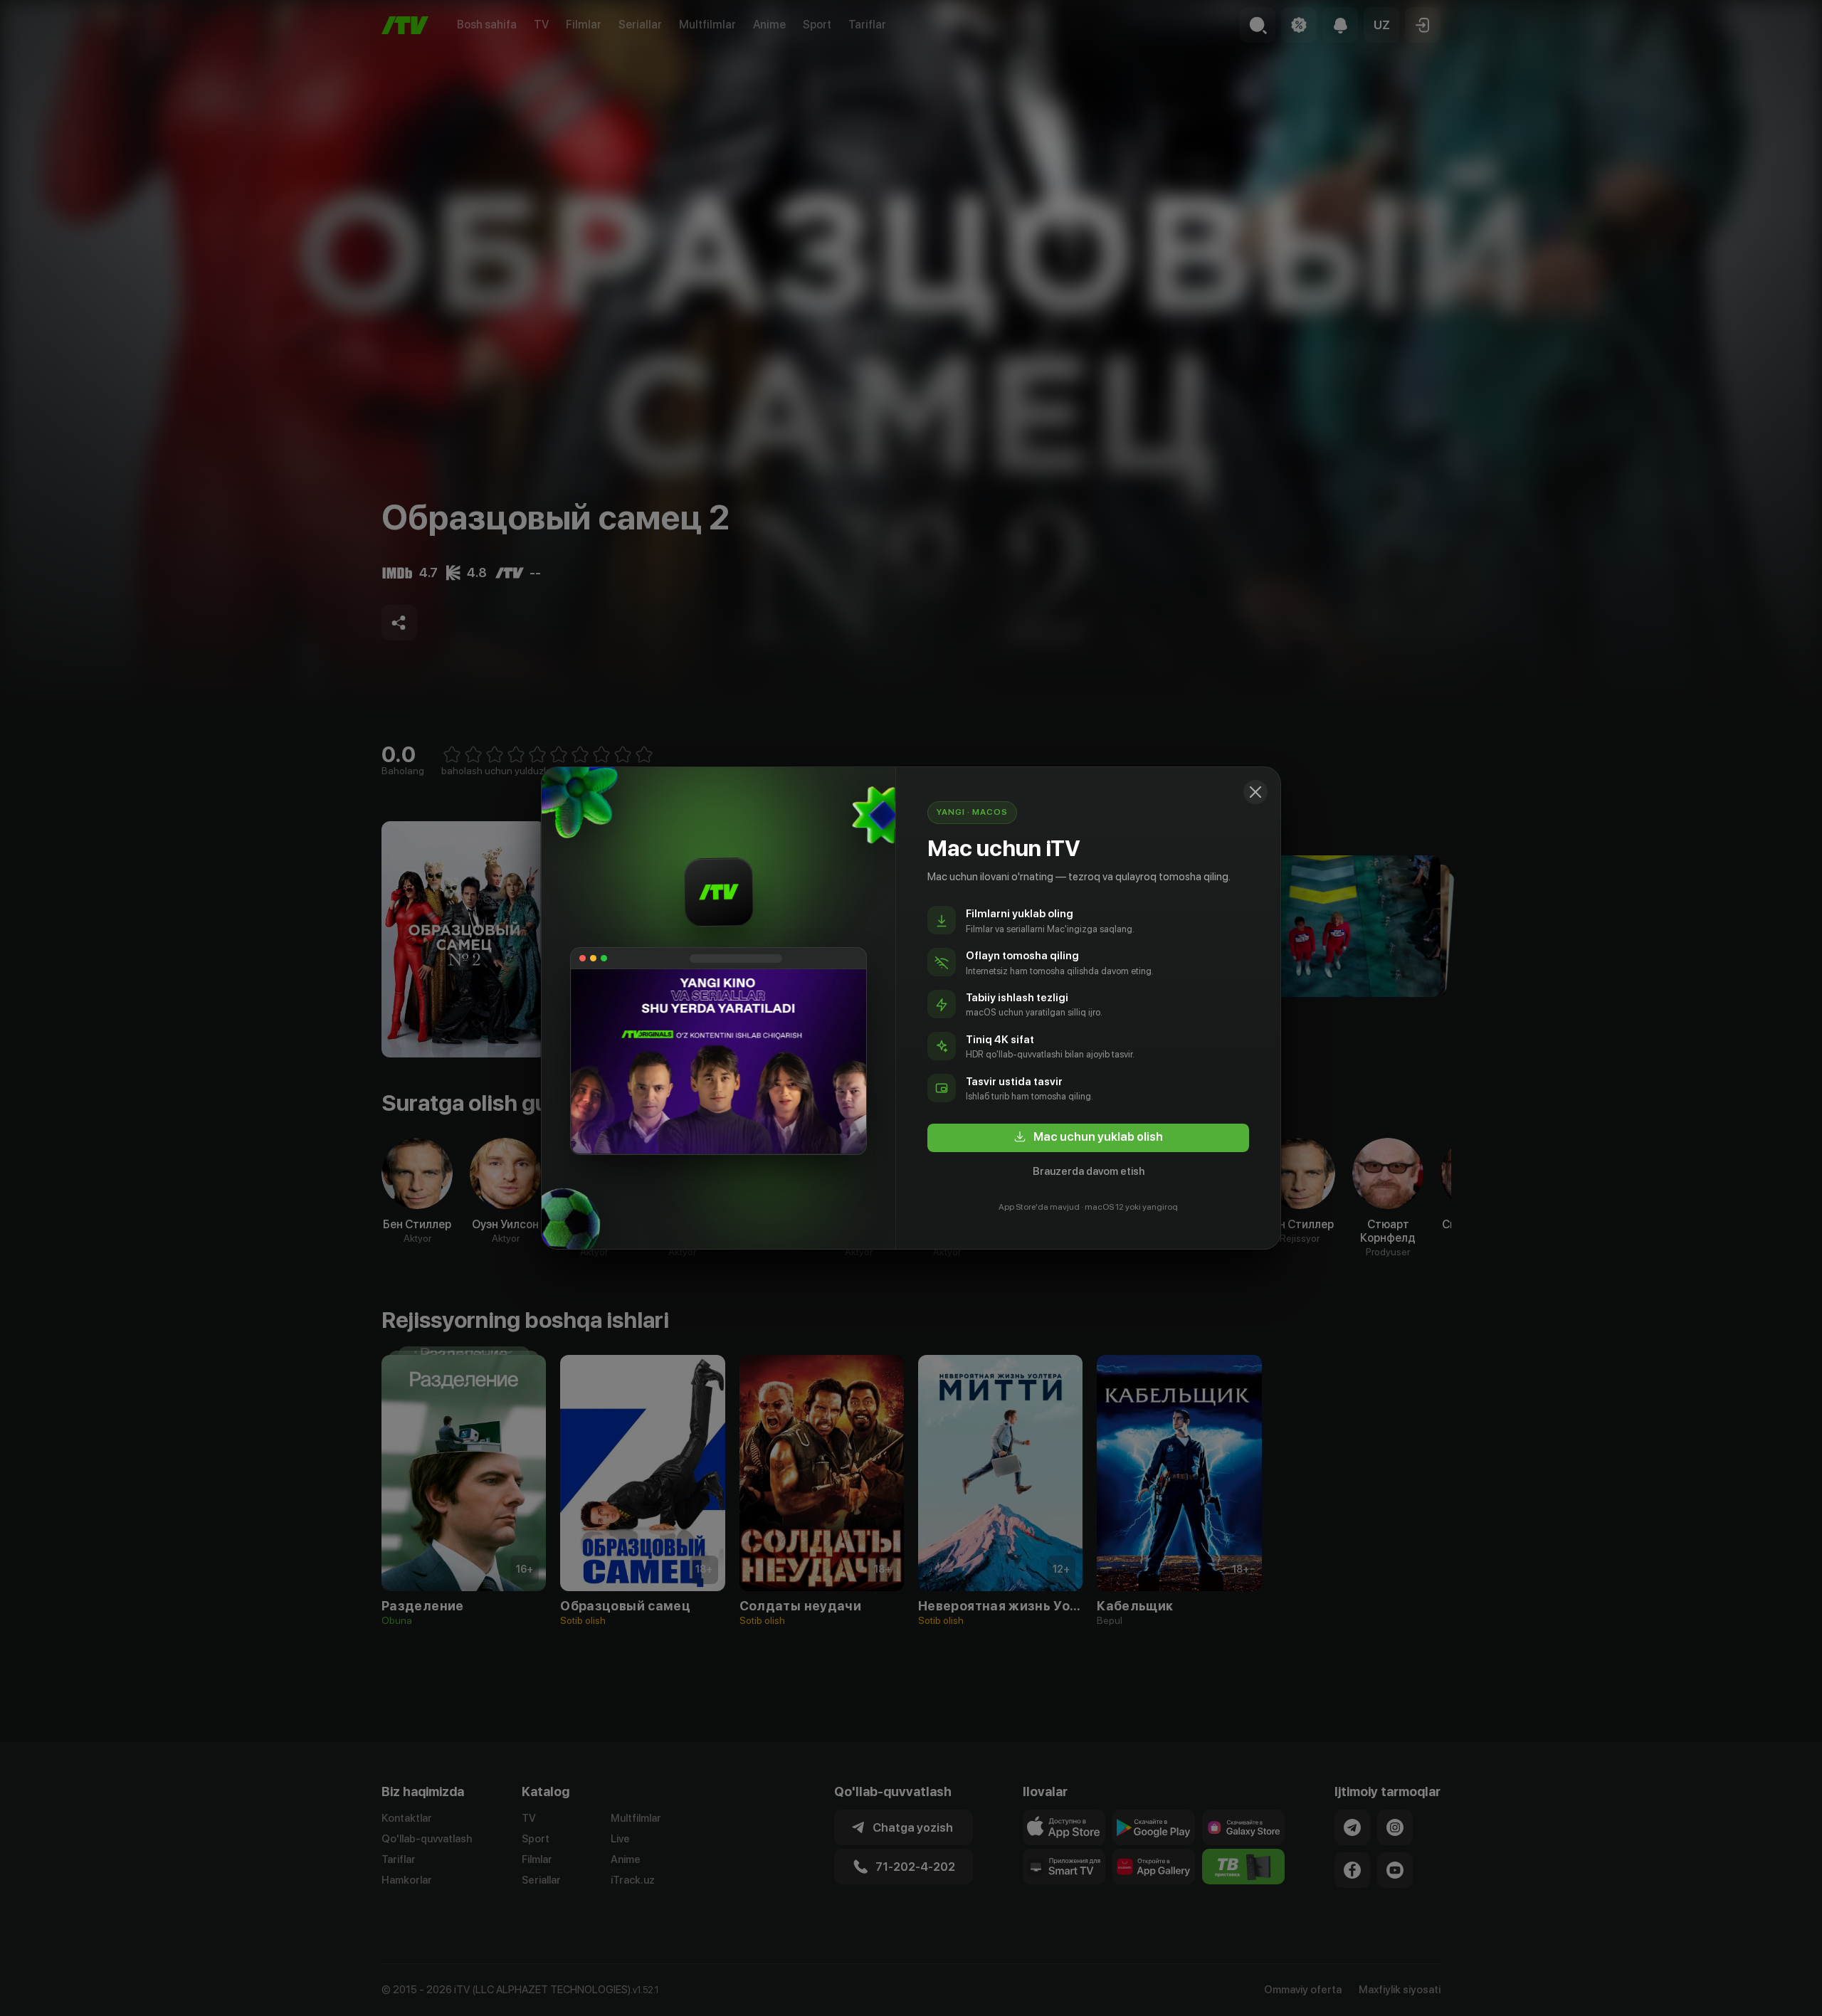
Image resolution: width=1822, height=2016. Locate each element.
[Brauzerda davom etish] (1255, 792)
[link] (1088, 1138)
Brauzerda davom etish (1089, 1171)
